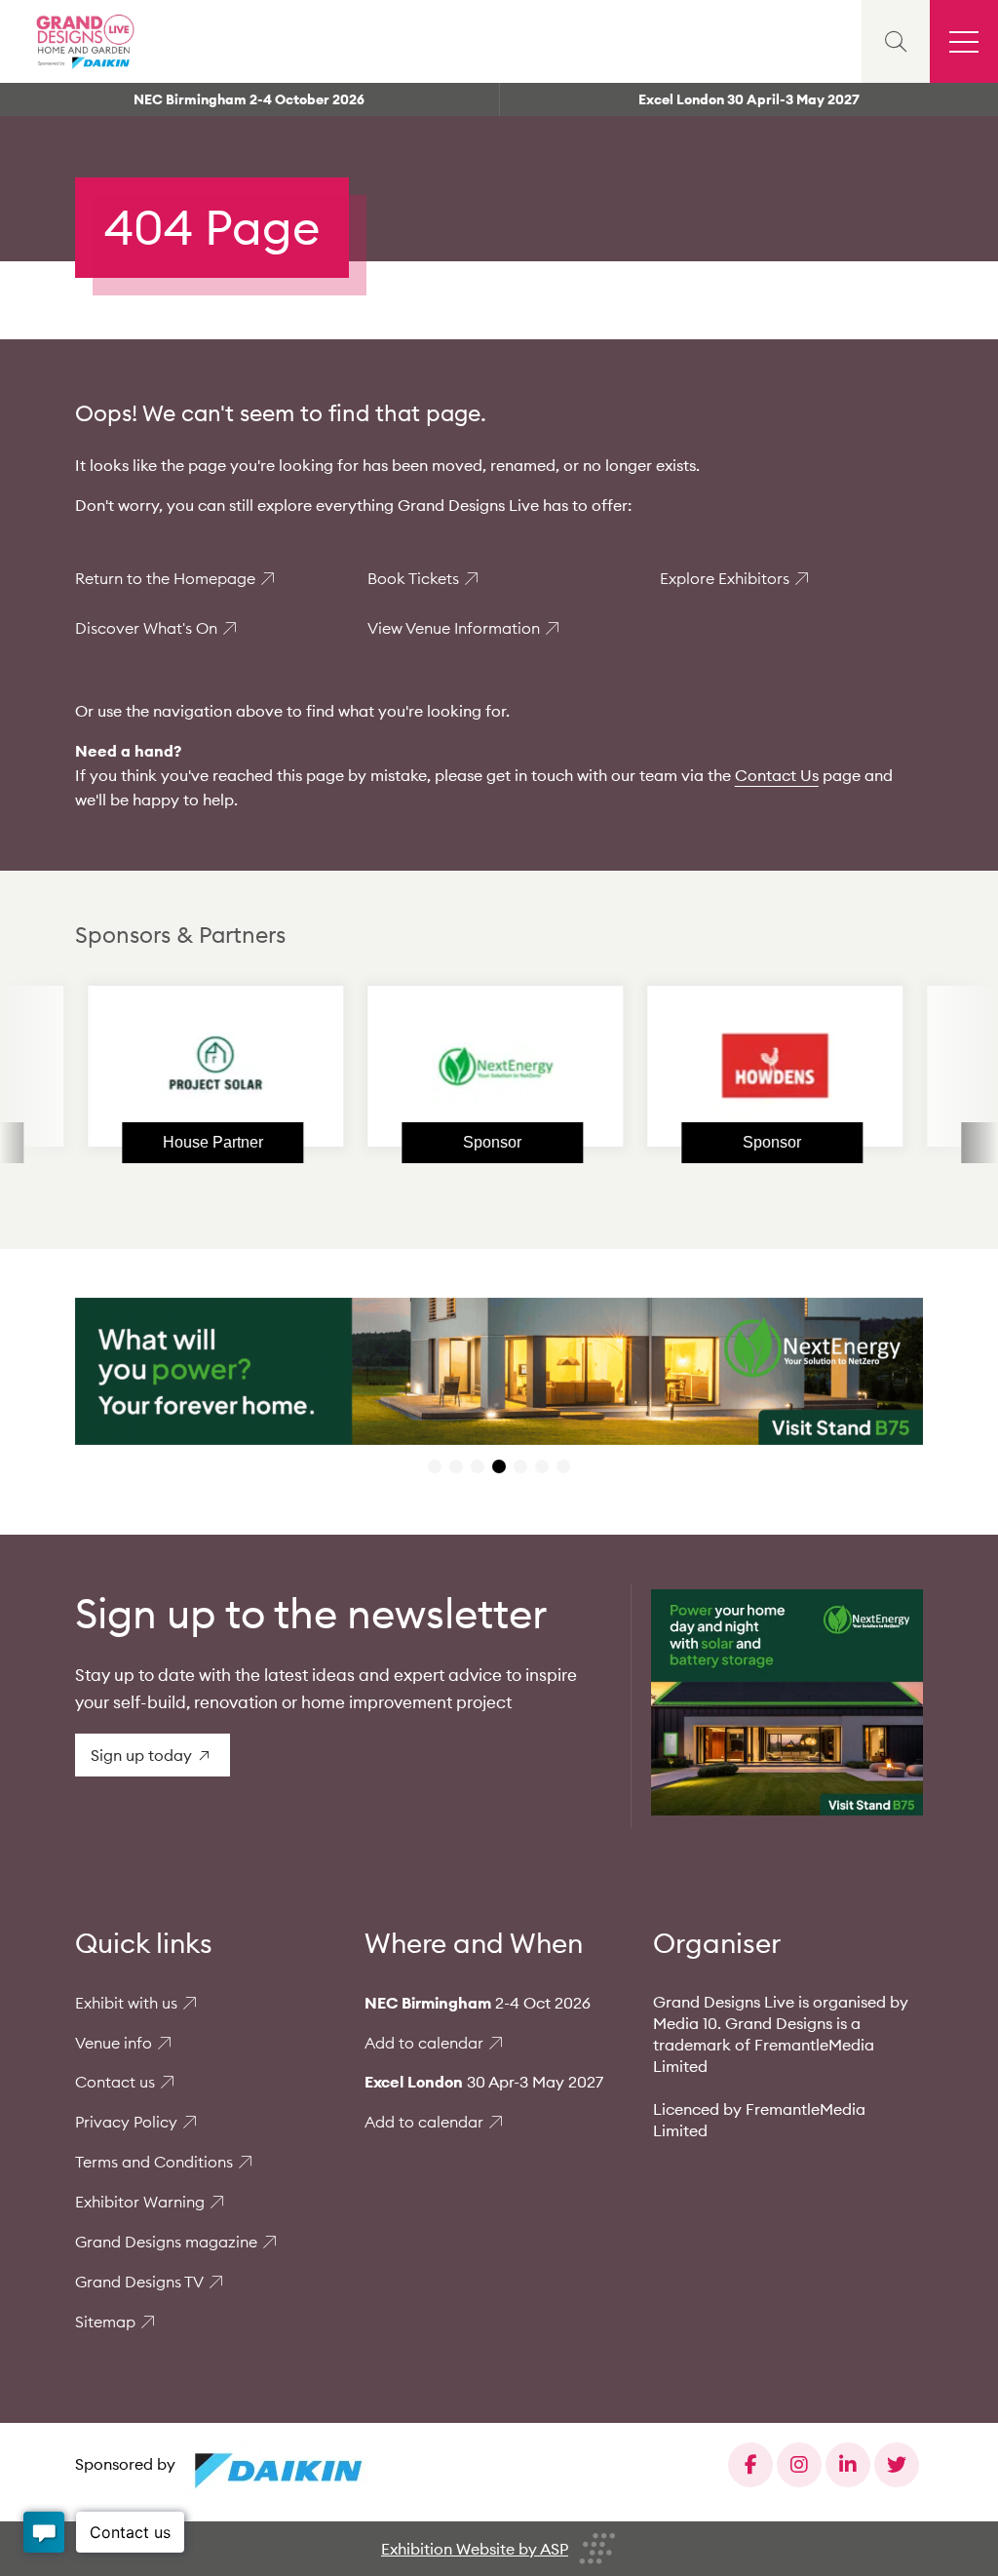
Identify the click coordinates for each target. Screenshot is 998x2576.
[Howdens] (717, 1066)
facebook (750, 2465)
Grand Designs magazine (166, 2242)
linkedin (848, 2465)
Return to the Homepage (165, 578)
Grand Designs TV (139, 2282)
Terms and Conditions (154, 2162)
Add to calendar (424, 2043)
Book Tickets (413, 578)
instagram (799, 2465)
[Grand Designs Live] (83, 41)
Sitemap (105, 2322)
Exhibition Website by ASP (475, 2549)
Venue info (114, 2043)
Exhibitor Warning (140, 2202)
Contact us (115, 2082)
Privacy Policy (126, 2122)
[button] (435, 1466)
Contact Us (777, 775)
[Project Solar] (158, 1066)
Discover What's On (146, 628)
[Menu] (964, 41)
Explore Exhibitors (725, 578)
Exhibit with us (126, 2003)
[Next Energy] (438, 1066)
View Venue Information (454, 628)
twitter (897, 2465)
